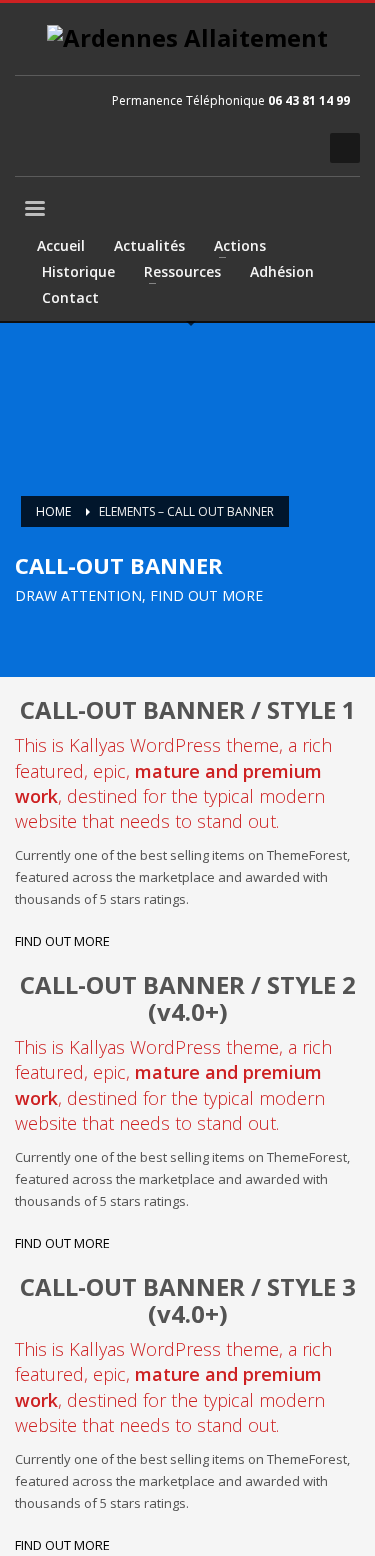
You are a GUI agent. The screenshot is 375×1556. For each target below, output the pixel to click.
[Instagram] (295, 148)
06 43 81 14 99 (309, 100)
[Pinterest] (265, 148)
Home (53, 511)
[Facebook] (205, 148)
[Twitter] (235, 148)
